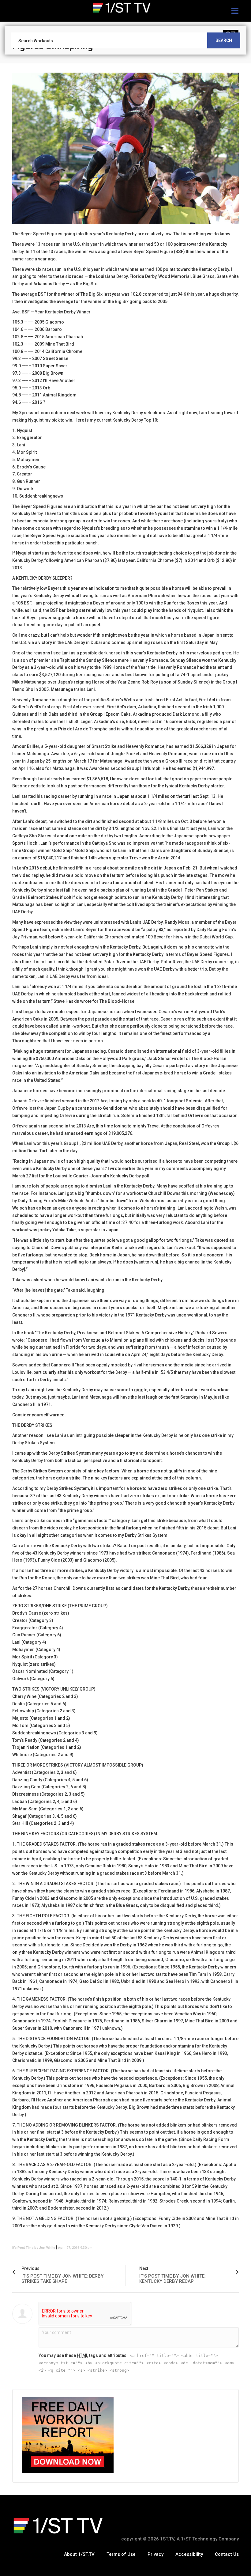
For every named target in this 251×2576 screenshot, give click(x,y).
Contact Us (227, 2554)
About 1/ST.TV (79, 2554)
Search (224, 40)
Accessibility (189, 2554)
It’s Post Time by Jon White (34, 2248)
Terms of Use (121, 2554)
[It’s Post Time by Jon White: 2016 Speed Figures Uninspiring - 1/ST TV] (125, 8)
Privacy (155, 2554)
